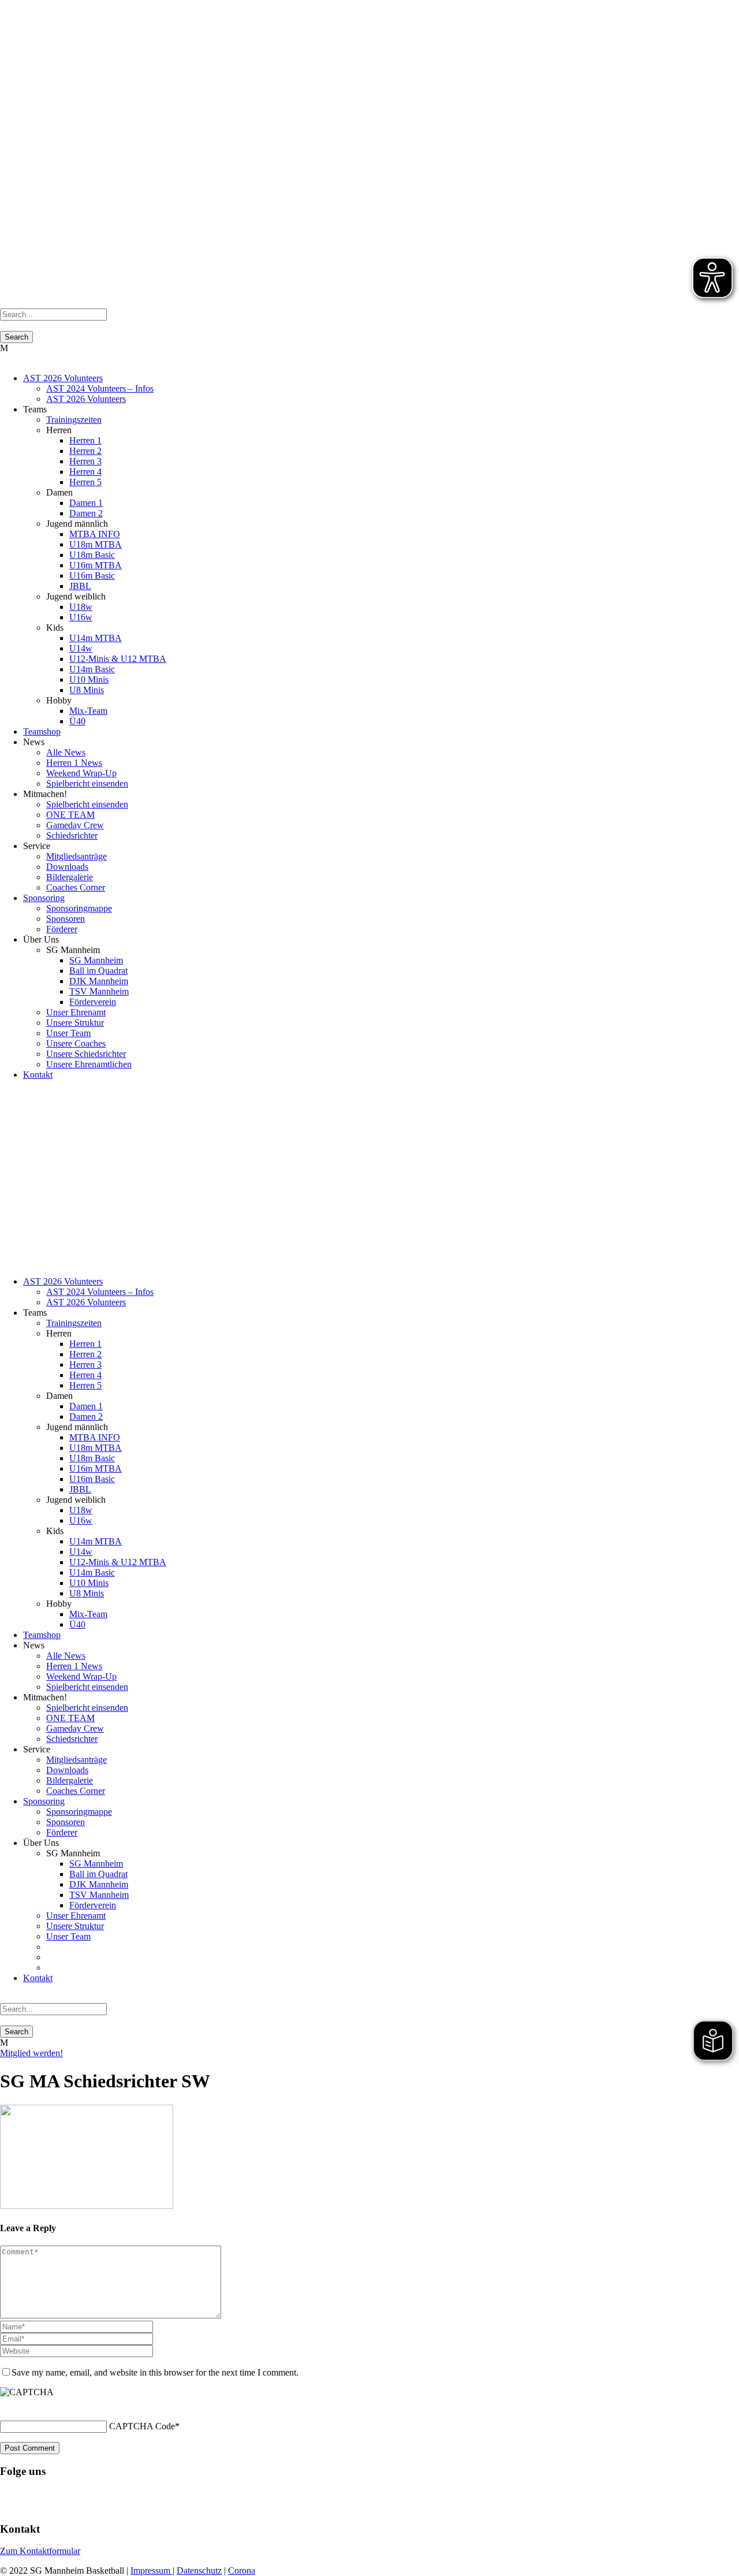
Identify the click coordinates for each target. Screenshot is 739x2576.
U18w (81, 607)
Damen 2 (86, 513)
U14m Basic (92, 669)
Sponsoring (44, 898)
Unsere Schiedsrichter (86, 1054)
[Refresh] (6, 2406)
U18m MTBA (96, 544)
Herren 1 (85, 440)
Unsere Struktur (75, 1023)
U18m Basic (92, 555)
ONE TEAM (70, 815)
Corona (242, 2571)
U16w (81, 617)
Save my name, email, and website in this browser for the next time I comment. (155, 2372)
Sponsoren (66, 919)
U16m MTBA (96, 565)
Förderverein (93, 1002)
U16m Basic (92, 576)
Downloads (67, 867)
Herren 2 (85, 451)
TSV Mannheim (99, 991)
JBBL (80, 586)
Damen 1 (86, 503)
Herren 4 (85, 472)
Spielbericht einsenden (87, 783)
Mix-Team (88, 711)
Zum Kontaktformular (40, 2551)
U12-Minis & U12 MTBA (118, 659)
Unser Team (68, 1033)
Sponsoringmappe (79, 908)
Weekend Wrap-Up (81, 773)
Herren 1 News (74, 763)
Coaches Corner (76, 887)
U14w (81, 648)
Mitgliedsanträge (76, 856)
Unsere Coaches (76, 1043)
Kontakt (38, 1075)
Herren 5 (85, 482)
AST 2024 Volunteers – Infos (100, 388)
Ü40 (77, 721)
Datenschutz (199, 2571)
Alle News (66, 752)
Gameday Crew (75, 825)
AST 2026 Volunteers (63, 378)
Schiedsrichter (72, 835)
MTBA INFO (95, 534)
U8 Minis (87, 690)
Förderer (62, 929)
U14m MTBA (96, 638)
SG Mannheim (96, 960)
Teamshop (42, 732)
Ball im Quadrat (98, 971)
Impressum (152, 2571)
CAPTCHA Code (142, 2426)
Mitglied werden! (31, 2053)
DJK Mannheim (99, 981)
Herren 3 (85, 461)
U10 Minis (89, 680)
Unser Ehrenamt (76, 1012)
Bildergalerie (70, 877)
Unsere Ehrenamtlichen (89, 1064)
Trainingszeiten (74, 420)
